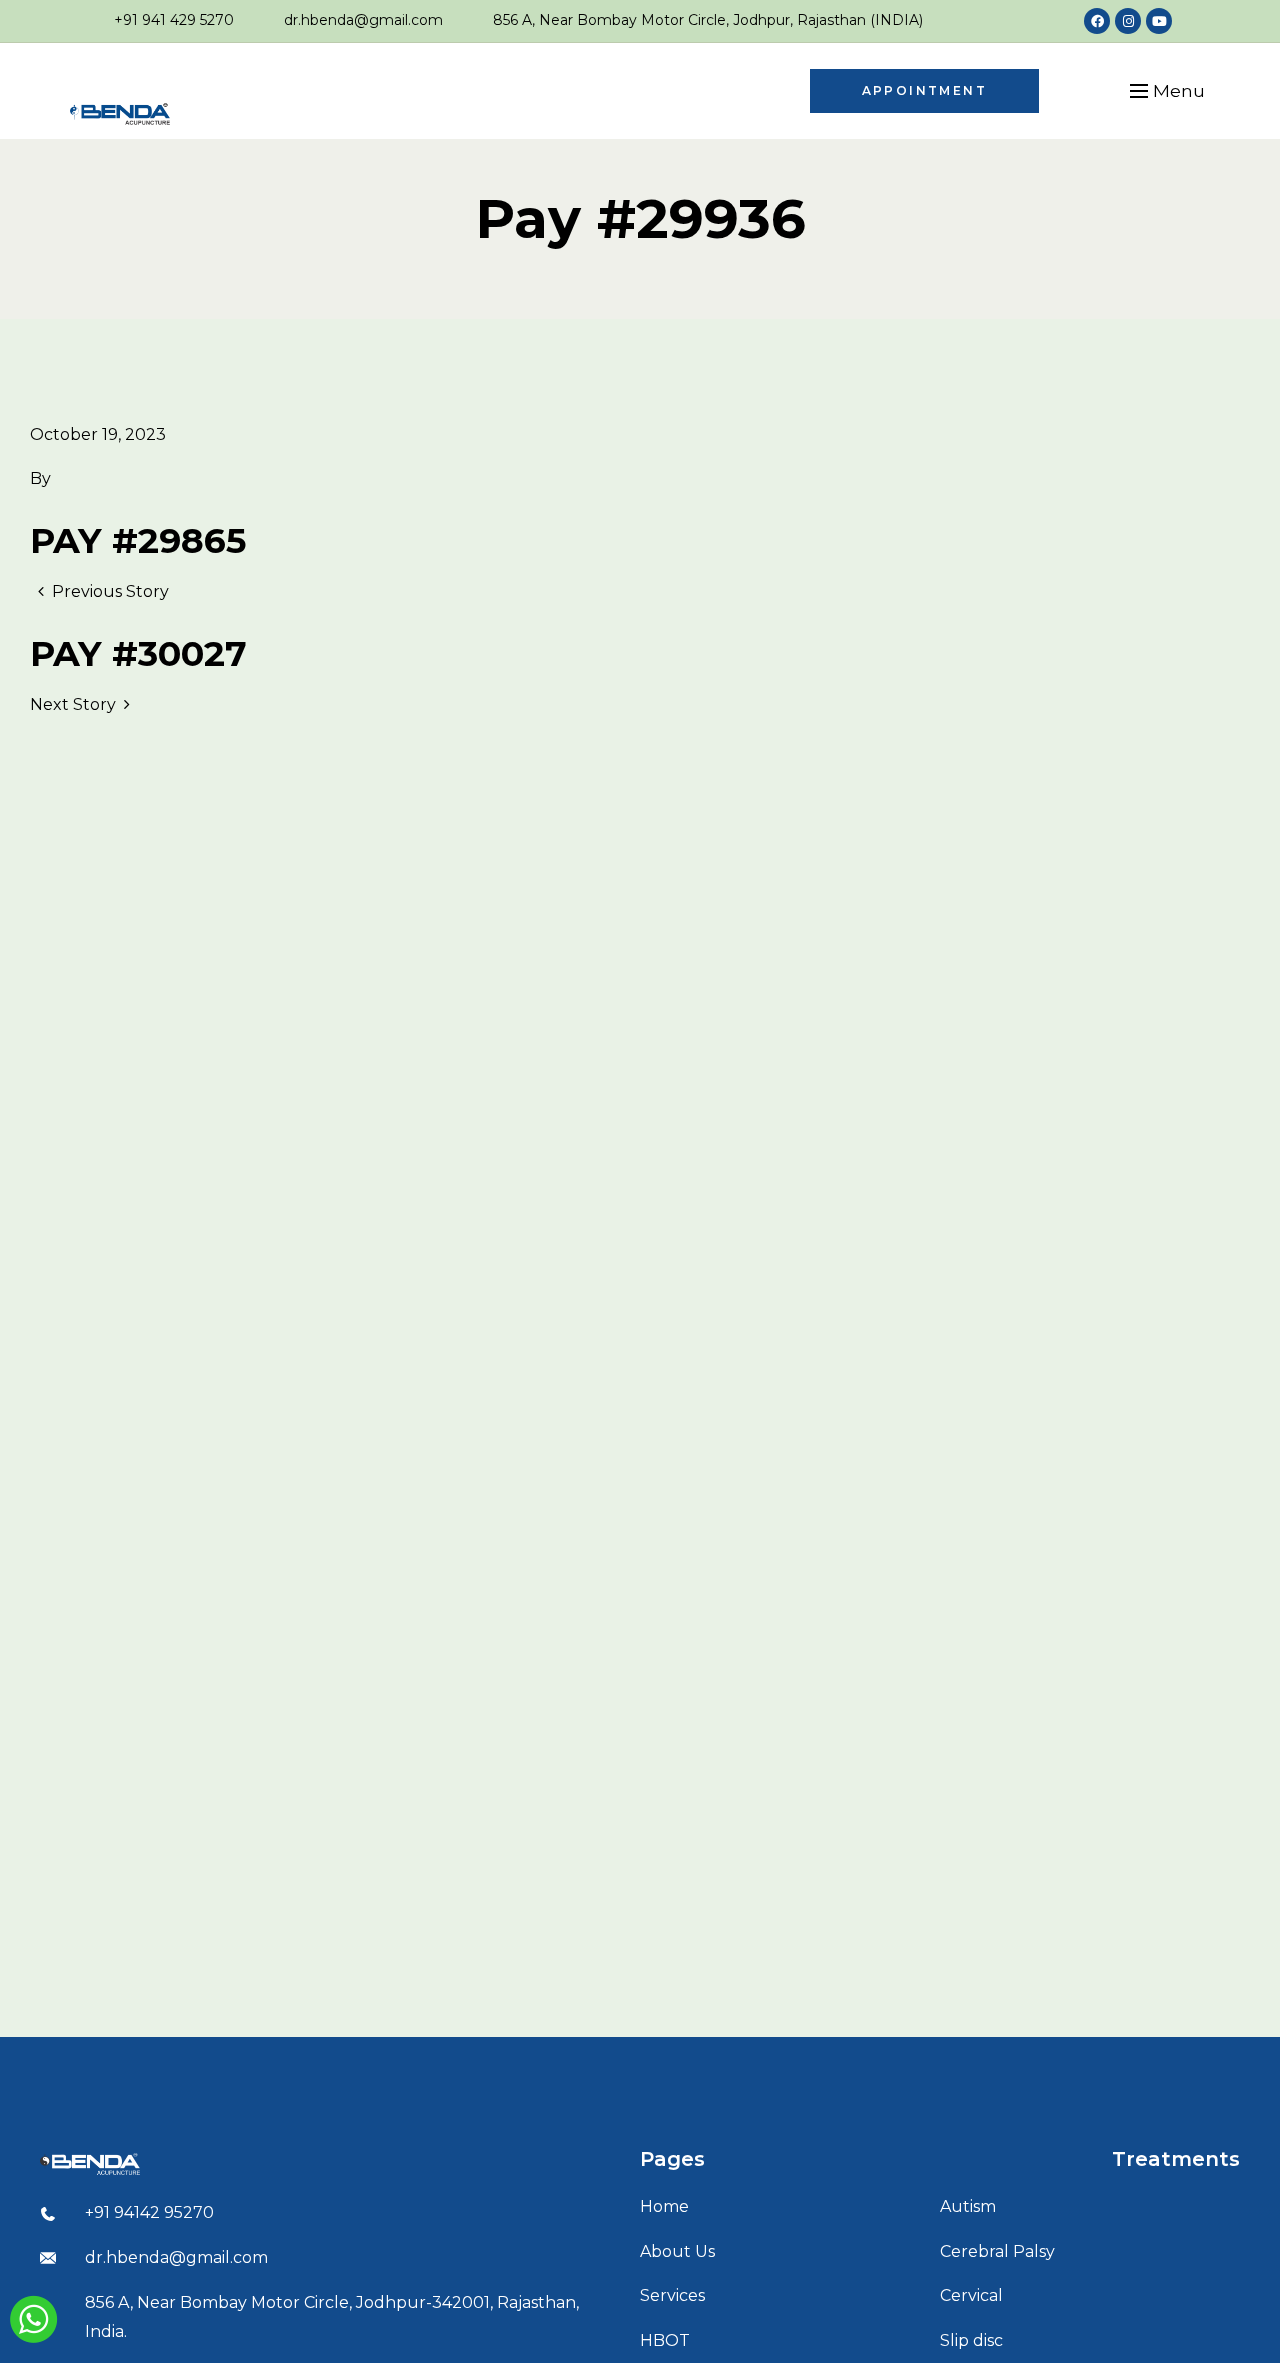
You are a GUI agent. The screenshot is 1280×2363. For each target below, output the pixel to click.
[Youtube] (1159, 21)
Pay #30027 (138, 653)
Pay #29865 (138, 540)
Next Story (73, 704)
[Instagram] (1128, 21)
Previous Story (110, 591)
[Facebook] (1097, 21)
